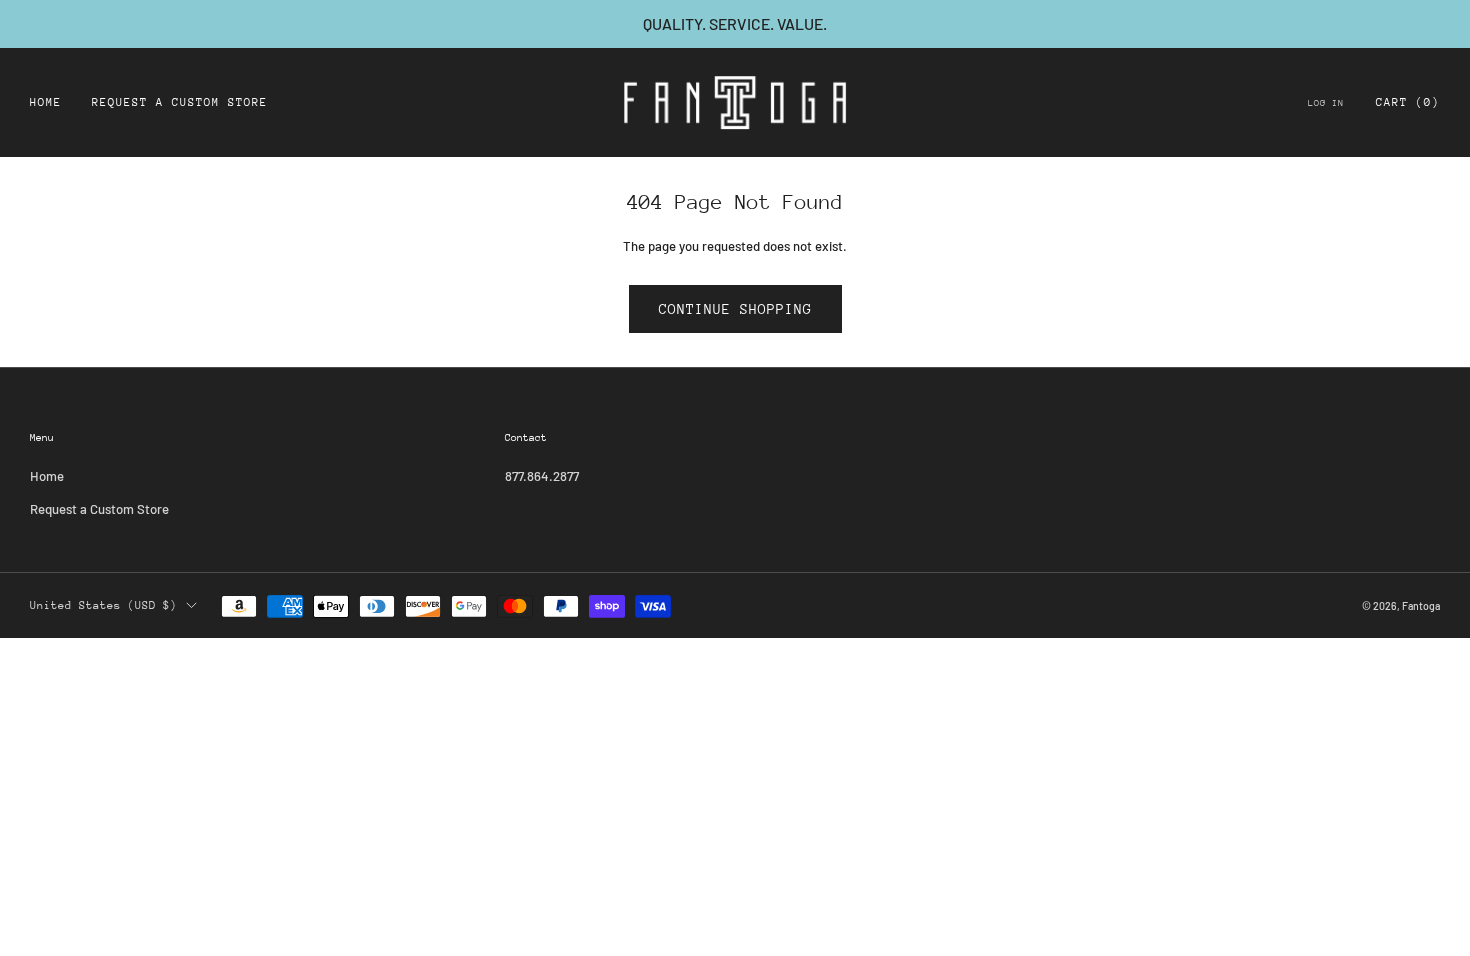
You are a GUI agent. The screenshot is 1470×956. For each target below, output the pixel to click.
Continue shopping (735, 309)
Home (46, 102)
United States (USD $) (103, 605)
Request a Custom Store (180, 102)
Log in (1326, 102)
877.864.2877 (542, 476)
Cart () (1408, 102)
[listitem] (735, 24)
